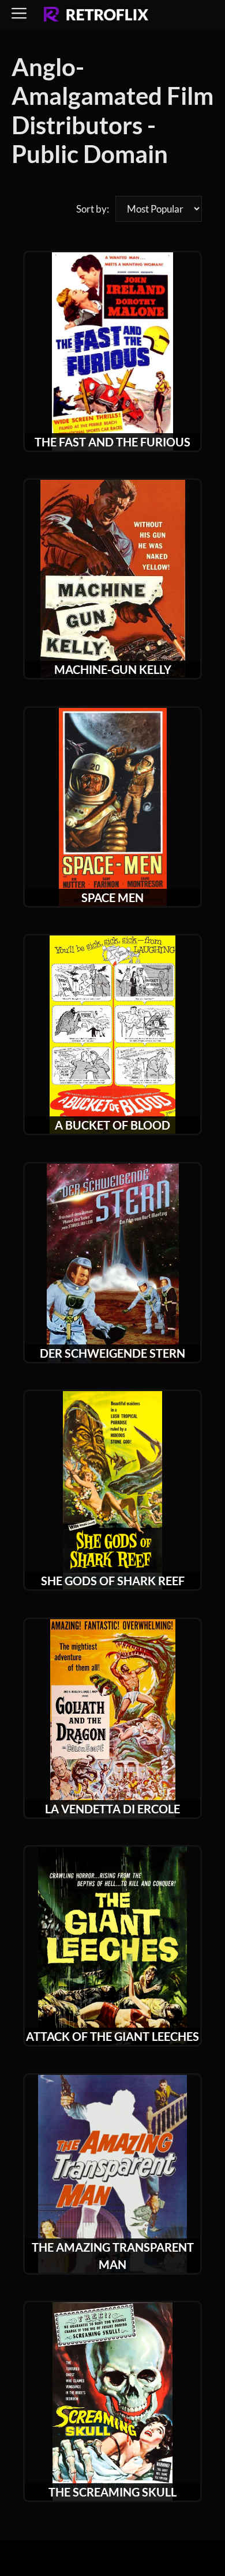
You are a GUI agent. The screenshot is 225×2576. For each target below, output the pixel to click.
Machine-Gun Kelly (113, 669)
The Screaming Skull (112, 2492)
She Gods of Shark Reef (113, 1581)
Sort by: (93, 209)
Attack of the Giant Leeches (112, 2036)
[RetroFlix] (96, 15)
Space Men (112, 897)
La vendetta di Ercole (112, 1809)
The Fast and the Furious (112, 442)
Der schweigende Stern (112, 1353)
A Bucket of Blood (112, 1125)
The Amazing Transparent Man (113, 2256)
